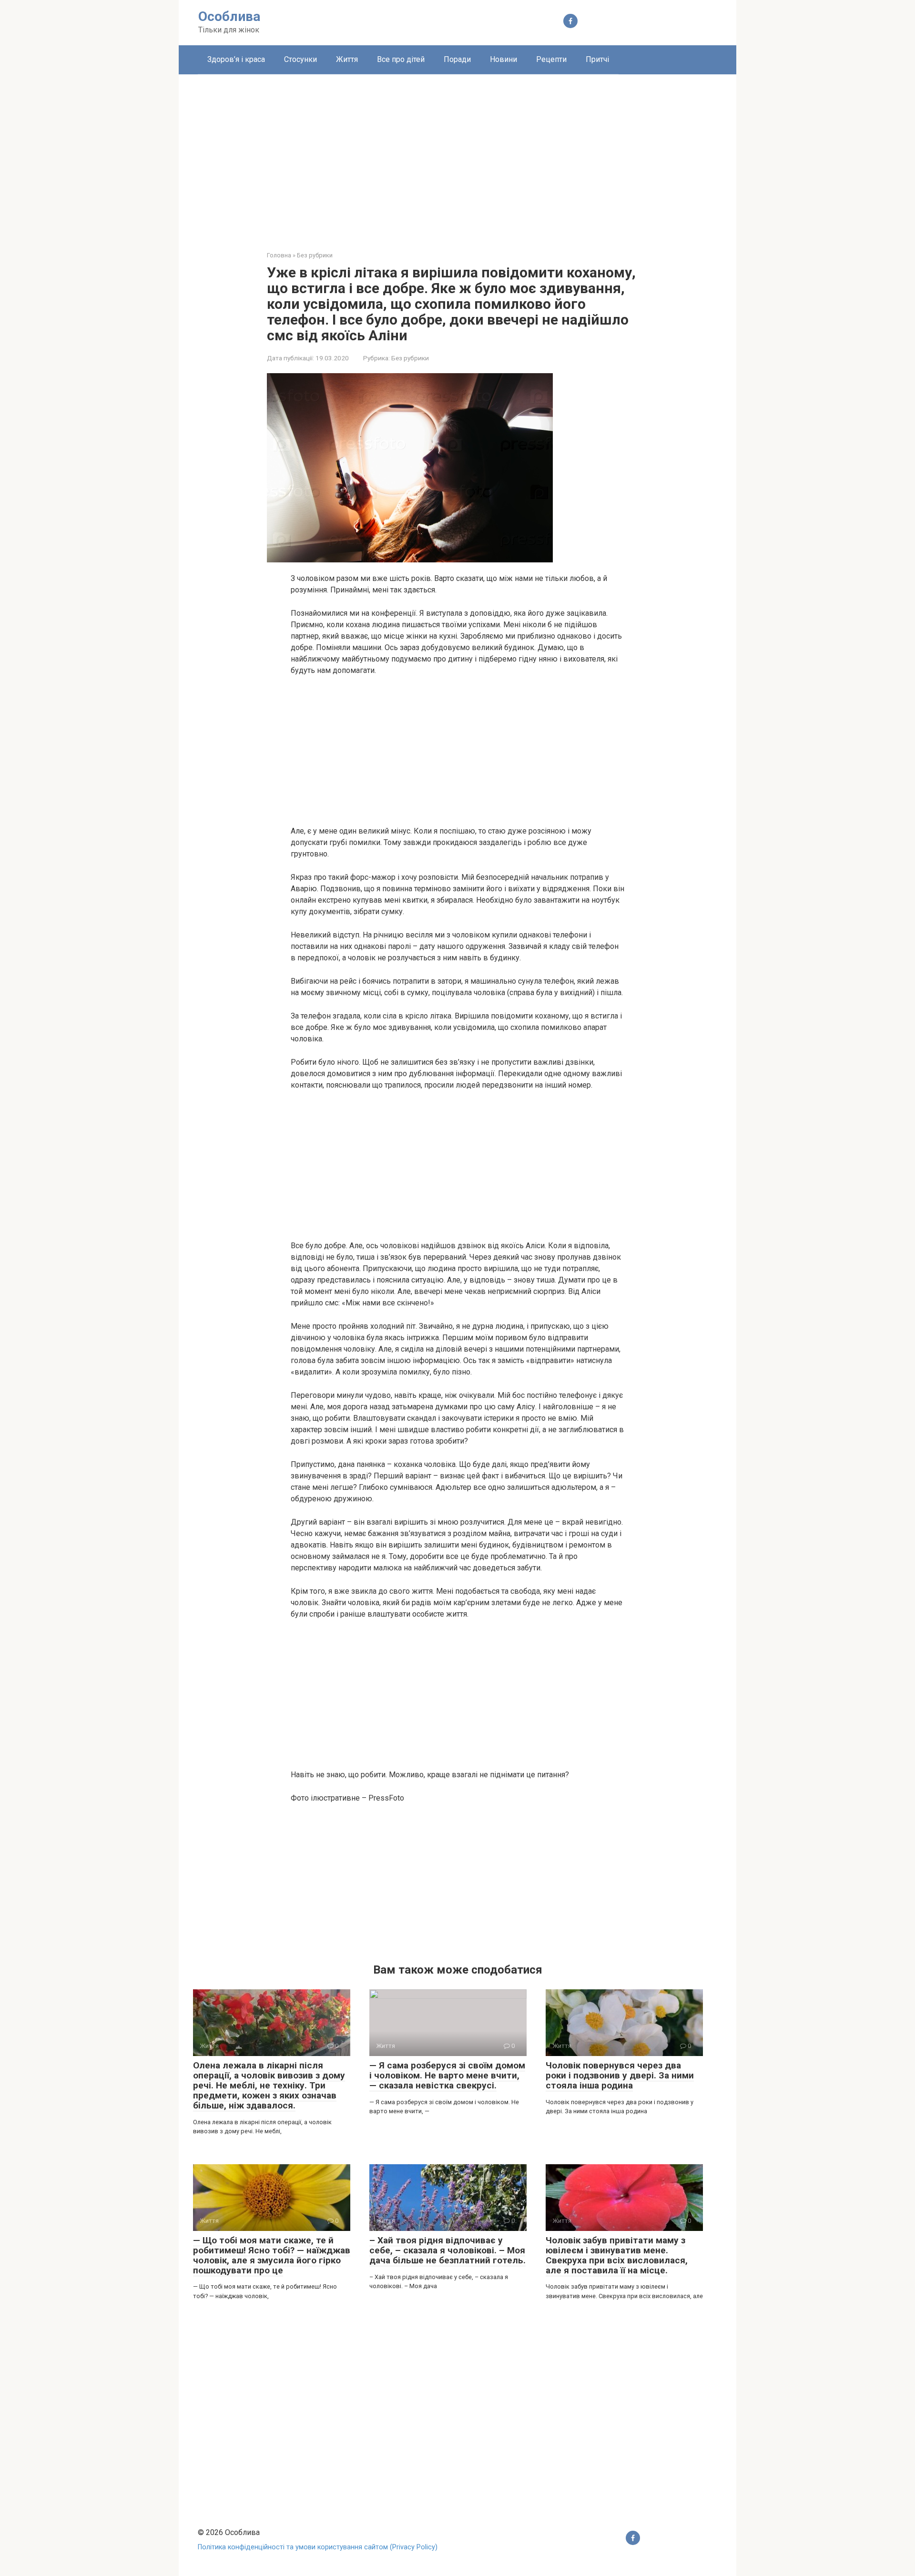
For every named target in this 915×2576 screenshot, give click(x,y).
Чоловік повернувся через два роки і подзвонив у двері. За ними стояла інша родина (620, 2075)
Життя (347, 59)
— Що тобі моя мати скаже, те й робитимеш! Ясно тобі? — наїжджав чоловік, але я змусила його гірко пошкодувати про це (272, 2255)
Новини (503, 59)
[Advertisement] (457, 155)
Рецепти (551, 59)
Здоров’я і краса (236, 59)
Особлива (229, 16)
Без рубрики (410, 358)
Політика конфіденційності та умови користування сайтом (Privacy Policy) (318, 2547)
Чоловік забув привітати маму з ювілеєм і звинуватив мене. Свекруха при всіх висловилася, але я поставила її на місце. (617, 2255)
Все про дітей (401, 59)
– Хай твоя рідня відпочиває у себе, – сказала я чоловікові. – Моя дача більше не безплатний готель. (447, 2250)
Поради (457, 59)
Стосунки (300, 59)
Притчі (597, 59)
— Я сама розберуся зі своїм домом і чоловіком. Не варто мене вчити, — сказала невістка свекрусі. (447, 2075)
